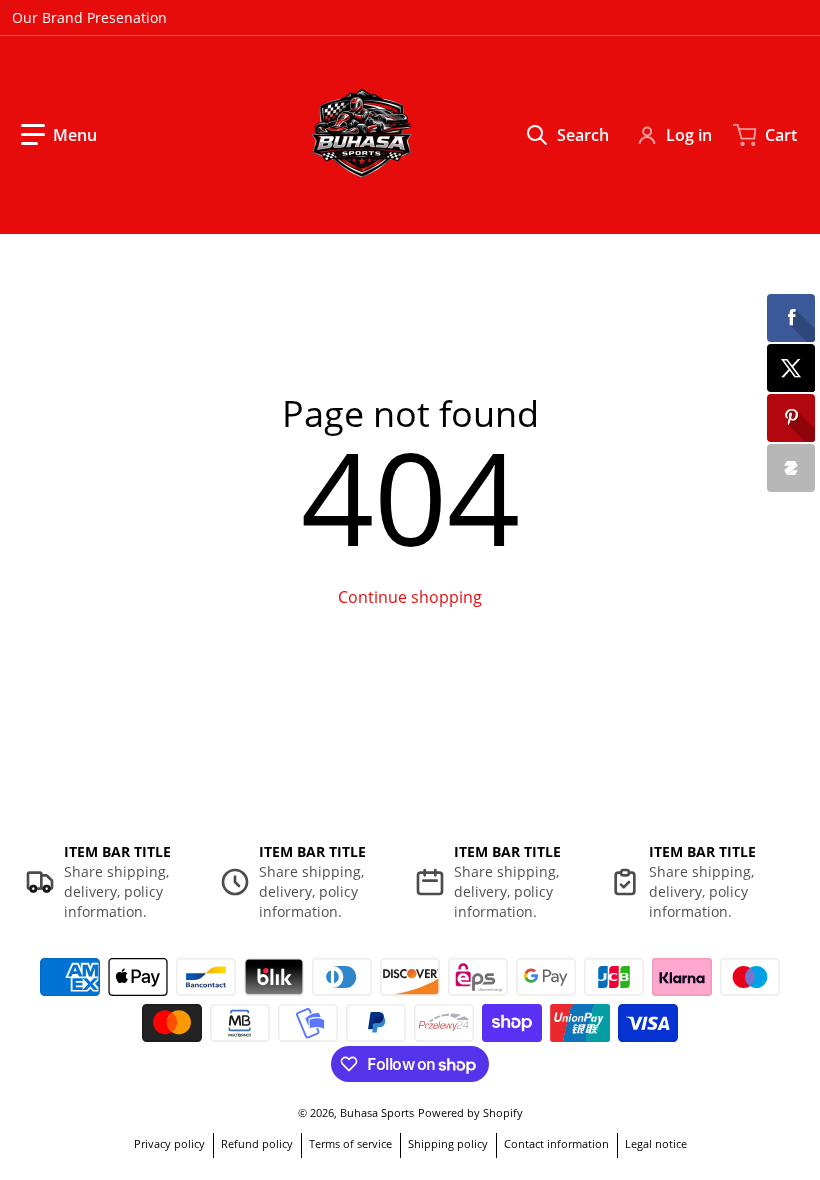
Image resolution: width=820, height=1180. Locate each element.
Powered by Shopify (470, 1112)
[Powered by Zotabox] (791, 468)
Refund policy (257, 1143)
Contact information (556, 1143)
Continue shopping (410, 597)
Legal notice (656, 1143)
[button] (59, 135)
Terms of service (350, 1143)
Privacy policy (169, 1143)
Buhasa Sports (377, 1112)
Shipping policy (448, 1143)
